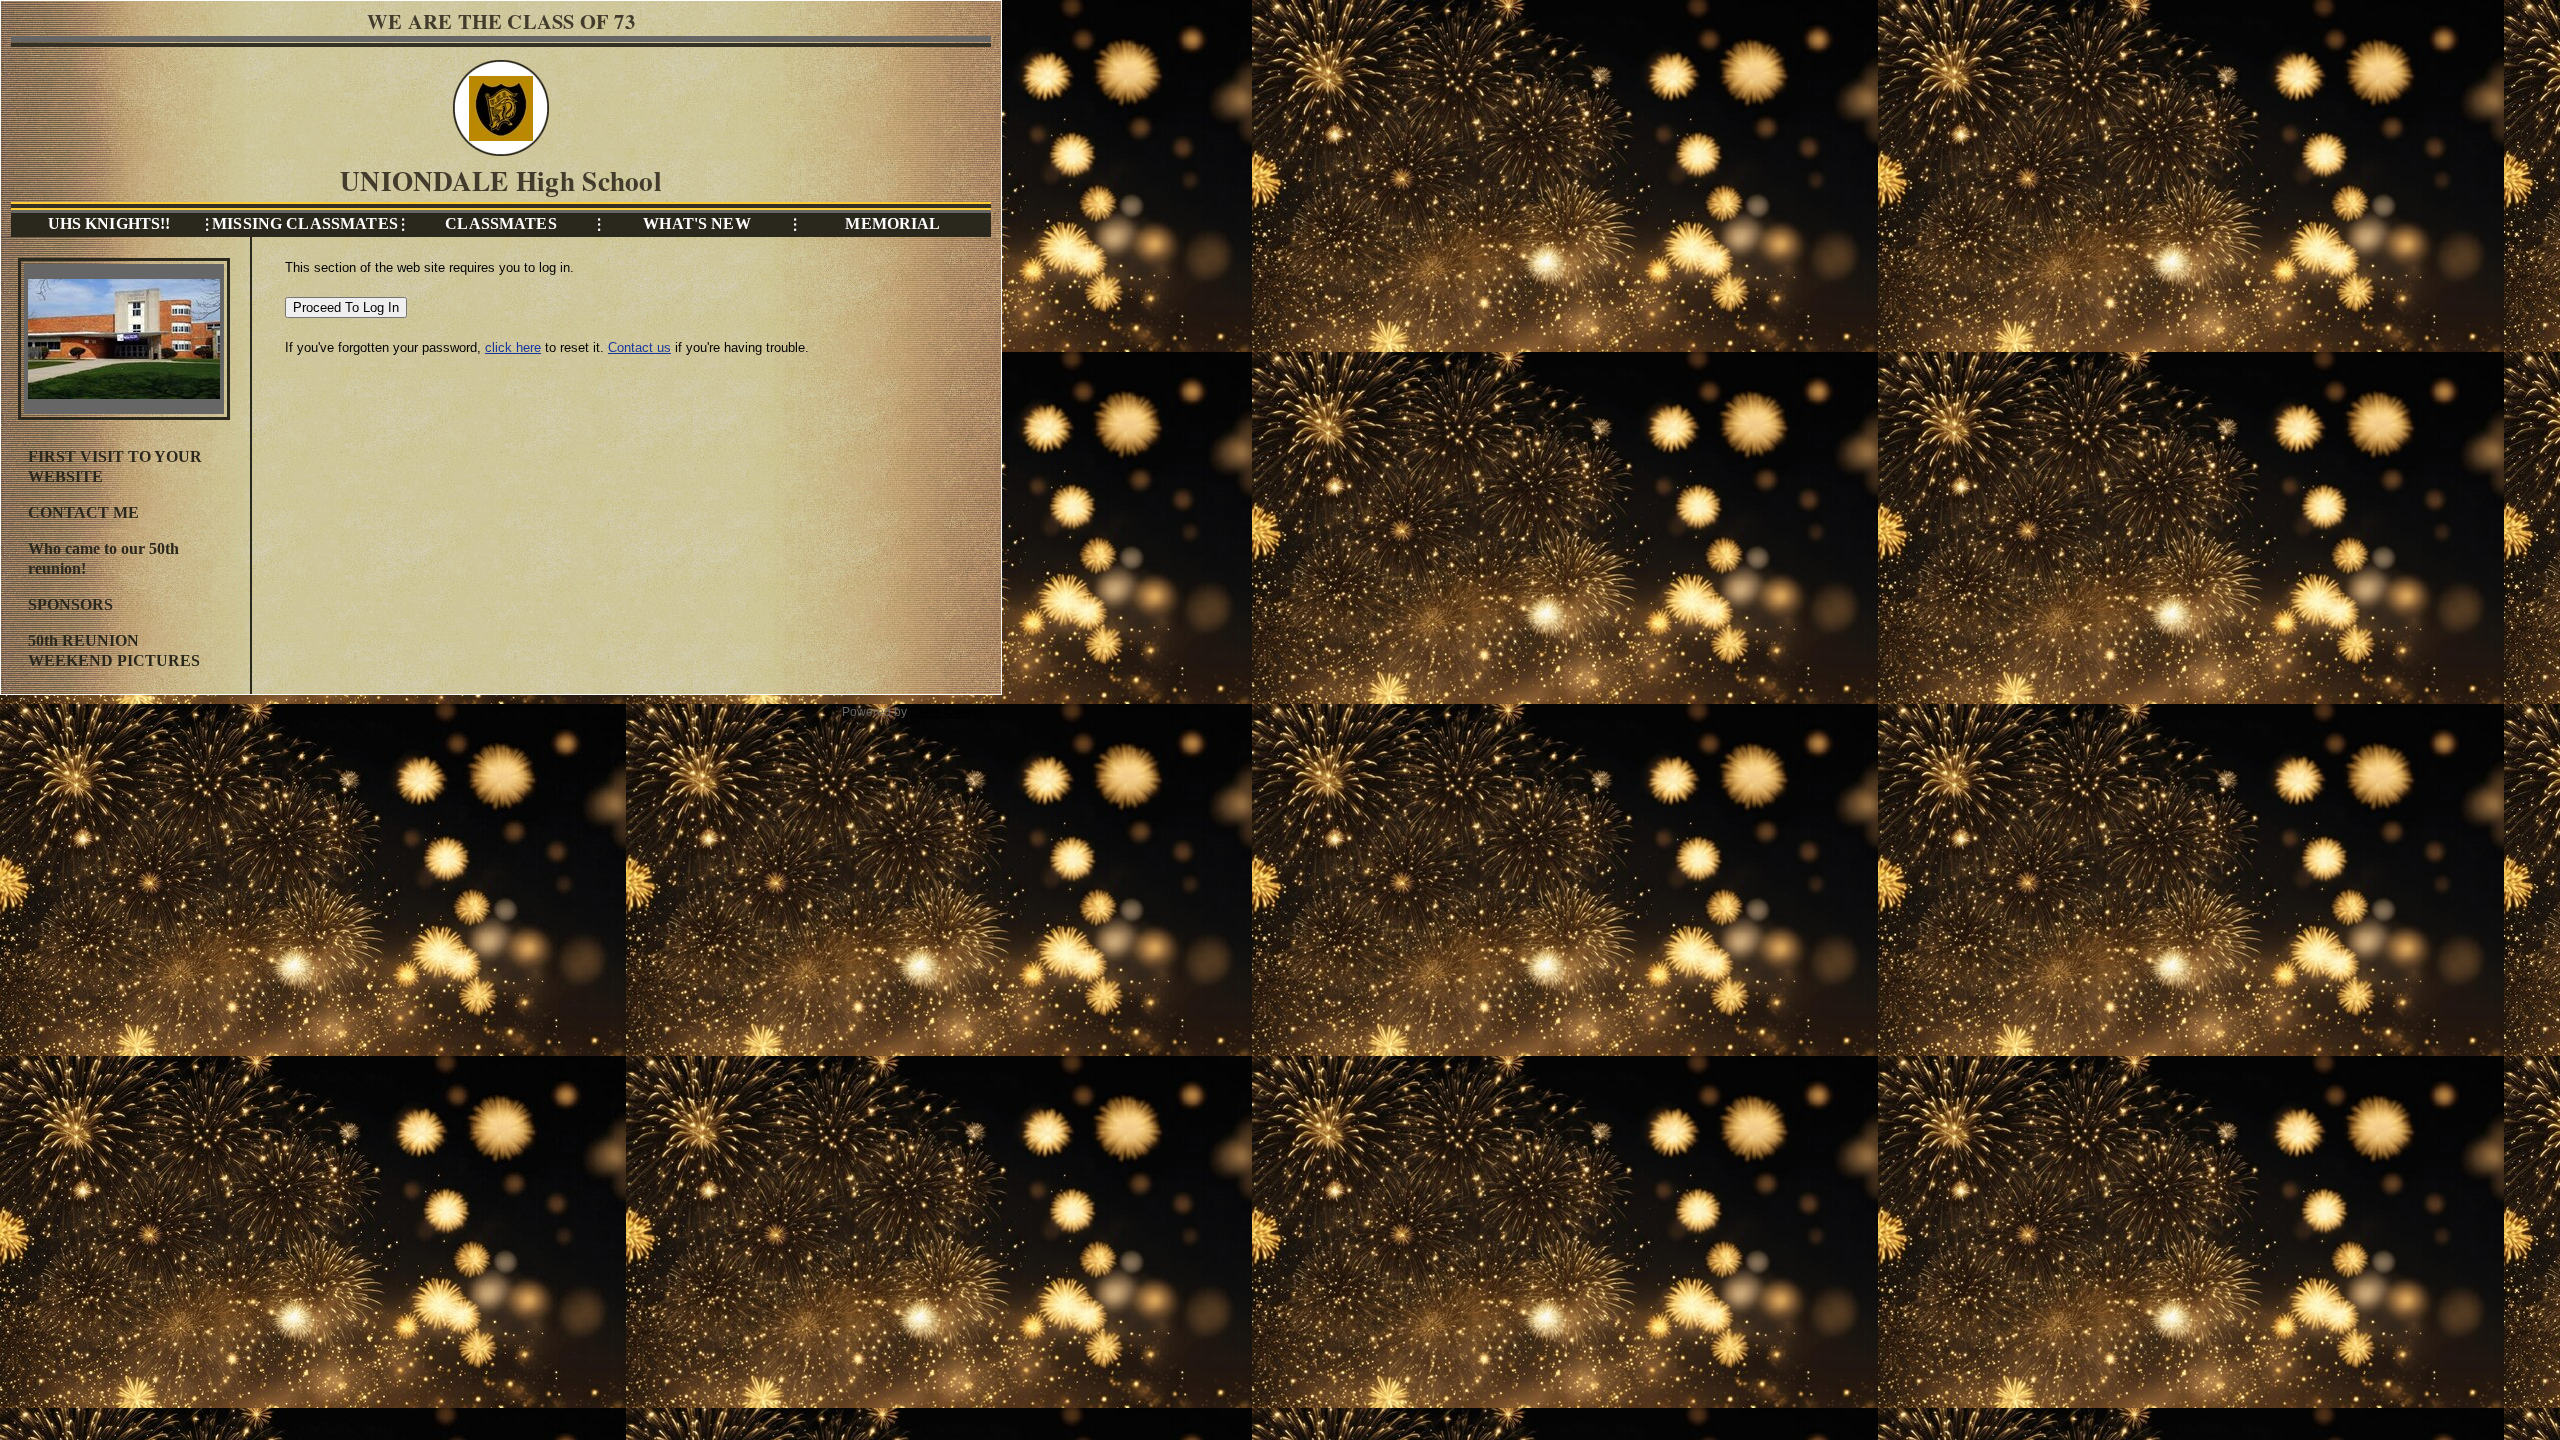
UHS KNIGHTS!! (109, 223)
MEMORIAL (892, 223)
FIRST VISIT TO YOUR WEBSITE (115, 466)
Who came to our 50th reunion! (103, 558)
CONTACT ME (83, 512)
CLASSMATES (500, 223)
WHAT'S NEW (696, 223)
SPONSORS (70, 604)
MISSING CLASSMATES (305, 223)
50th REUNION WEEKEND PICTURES (114, 650)
